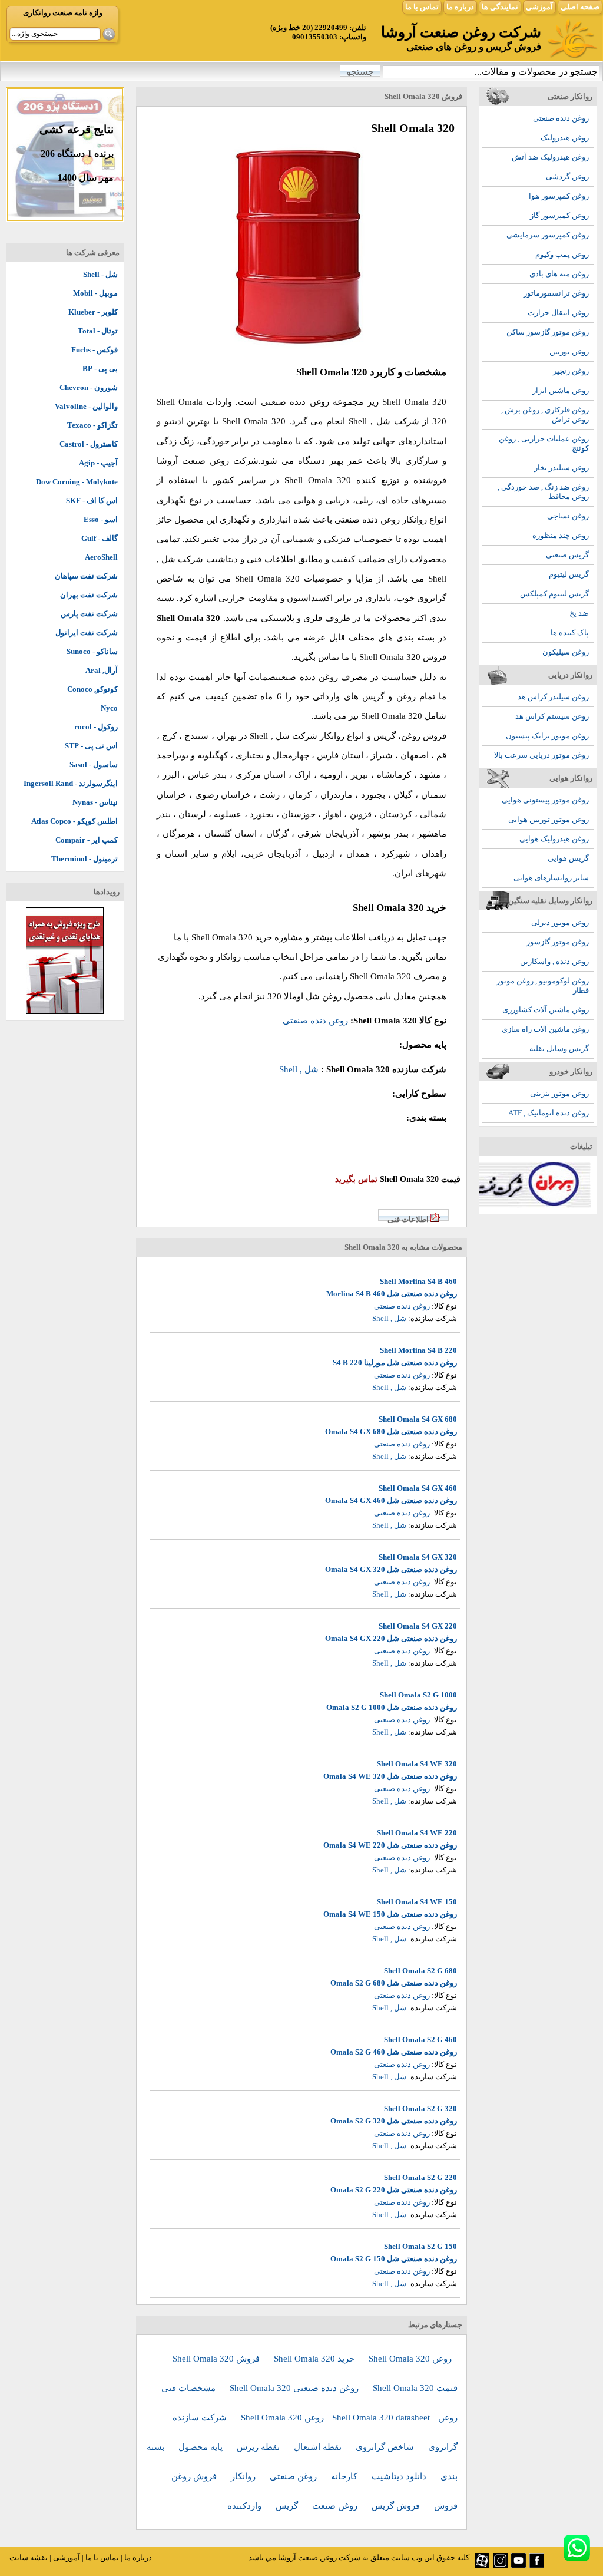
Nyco (109, 708)
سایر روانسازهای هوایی (551, 878)
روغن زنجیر (571, 371)
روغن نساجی (568, 516)
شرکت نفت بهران (89, 595)
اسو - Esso (101, 519)
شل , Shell (370, 421)
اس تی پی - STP (91, 746)
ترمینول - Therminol (85, 859)
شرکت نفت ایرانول (87, 633)
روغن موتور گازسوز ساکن (548, 332)
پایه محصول (202, 2447)
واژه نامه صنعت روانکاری (63, 13)
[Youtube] (518, 2565)
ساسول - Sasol (94, 764)
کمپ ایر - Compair (87, 840)
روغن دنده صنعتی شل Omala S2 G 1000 (392, 1707)
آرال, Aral (102, 670)
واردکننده (246, 2506)
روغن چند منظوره (561, 535)
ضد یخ (579, 613)
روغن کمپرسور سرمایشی (548, 235)
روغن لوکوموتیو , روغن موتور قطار (543, 985)
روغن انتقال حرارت (558, 313)
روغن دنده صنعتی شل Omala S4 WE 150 (390, 1914)
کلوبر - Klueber (93, 312)
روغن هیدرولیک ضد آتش (550, 157)
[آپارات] (482, 2565)
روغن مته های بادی (559, 274)
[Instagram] (500, 2565)
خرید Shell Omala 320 (315, 2359)
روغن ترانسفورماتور (556, 293)
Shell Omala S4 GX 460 (418, 1488)
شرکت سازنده (201, 2418)
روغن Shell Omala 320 (410, 2359)
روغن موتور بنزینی (559, 1093)
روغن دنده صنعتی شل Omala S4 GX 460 (391, 1500)
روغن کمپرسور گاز (559, 215)
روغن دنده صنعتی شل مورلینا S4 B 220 (395, 1363)
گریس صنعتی (567, 555)
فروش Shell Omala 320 (217, 2359)
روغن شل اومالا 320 (304, 996)
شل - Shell (100, 274)
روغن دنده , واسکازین (554, 961)
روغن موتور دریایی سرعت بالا (541, 755)
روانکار (244, 2476)
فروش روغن (195, 2476)
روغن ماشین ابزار (561, 390)
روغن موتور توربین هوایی (549, 819)
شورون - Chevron (89, 387)
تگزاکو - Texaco (92, 425)
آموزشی (539, 7)
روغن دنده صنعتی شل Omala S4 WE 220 (390, 1845)
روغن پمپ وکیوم (562, 254)
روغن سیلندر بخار (561, 468)
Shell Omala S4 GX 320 (418, 1557)
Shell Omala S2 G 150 (420, 2246)
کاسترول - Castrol (89, 444)
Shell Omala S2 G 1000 (418, 1695)
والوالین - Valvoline (86, 406)
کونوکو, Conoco (92, 689)
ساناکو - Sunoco (92, 651)
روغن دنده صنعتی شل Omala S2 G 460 (394, 2052)
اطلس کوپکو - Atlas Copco (74, 821)
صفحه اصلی (580, 7)
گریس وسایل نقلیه (559, 1048)
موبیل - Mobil (95, 293)
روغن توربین (569, 351)
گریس (288, 2506)
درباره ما (460, 7)
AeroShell (101, 557)
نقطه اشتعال (319, 2447)
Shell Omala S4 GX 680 (418, 1419)
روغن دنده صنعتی (561, 118)
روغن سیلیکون (566, 652)
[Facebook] (537, 2565)
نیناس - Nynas (95, 802)
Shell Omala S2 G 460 (420, 2040)
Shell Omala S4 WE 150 (417, 1902)
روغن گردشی (567, 176)
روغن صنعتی (294, 2476)
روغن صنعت (336, 2506)
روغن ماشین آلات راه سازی (545, 1029)
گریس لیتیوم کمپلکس (554, 594)
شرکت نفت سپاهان (86, 576)
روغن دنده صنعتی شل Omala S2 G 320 (394, 2121)
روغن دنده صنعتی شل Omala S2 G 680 (394, 1983)
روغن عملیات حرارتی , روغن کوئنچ (544, 443)
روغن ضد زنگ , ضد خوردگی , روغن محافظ (543, 492)
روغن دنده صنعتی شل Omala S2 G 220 (394, 2190)
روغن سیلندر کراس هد (553, 697)
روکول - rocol (96, 727)
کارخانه (345, 2476)
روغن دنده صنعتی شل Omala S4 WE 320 (390, 1776)
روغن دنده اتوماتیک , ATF (549, 1113)
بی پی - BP (100, 369)
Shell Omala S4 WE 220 (417, 1833)
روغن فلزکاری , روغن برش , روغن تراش (545, 415)
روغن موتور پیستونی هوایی (545, 800)
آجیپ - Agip (98, 463)
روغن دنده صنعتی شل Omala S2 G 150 (394, 2259)
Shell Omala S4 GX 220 (418, 1626)
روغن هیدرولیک (565, 138)
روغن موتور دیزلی (560, 922)
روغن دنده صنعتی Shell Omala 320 (295, 2388)
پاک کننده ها (570, 633)
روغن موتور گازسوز (558, 942)
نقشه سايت (29, 2557)
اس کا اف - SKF (92, 501)
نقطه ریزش (259, 2447)
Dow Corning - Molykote (77, 482)
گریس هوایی (568, 858)
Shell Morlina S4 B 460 (418, 1281)
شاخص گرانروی (386, 2447)
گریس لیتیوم (569, 574)
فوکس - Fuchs (95, 350)
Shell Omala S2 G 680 (420, 1971)
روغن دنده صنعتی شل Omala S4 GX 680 (391, 1431)
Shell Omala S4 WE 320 (417, 1764)
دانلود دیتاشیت (400, 2476)
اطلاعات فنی (408, 1219)
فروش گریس (397, 2506)
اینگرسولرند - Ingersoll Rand (71, 783)
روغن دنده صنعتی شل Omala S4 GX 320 (391, 1569)
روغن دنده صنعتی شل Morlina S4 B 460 (392, 1294)
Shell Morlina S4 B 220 (418, 1350)
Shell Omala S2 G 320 (420, 2108)
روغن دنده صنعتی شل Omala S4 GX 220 (391, 1638)
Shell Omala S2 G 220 (420, 2177)
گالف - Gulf (100, 538)
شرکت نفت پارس (89, 614)
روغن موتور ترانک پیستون (547, 736)
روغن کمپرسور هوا (559, 196)
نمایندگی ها (500, 7)
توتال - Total (98, 331)
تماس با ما (422, 7)
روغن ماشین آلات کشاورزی (546, 1010)
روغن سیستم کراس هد (552, 716)
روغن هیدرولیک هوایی (554, 839)
